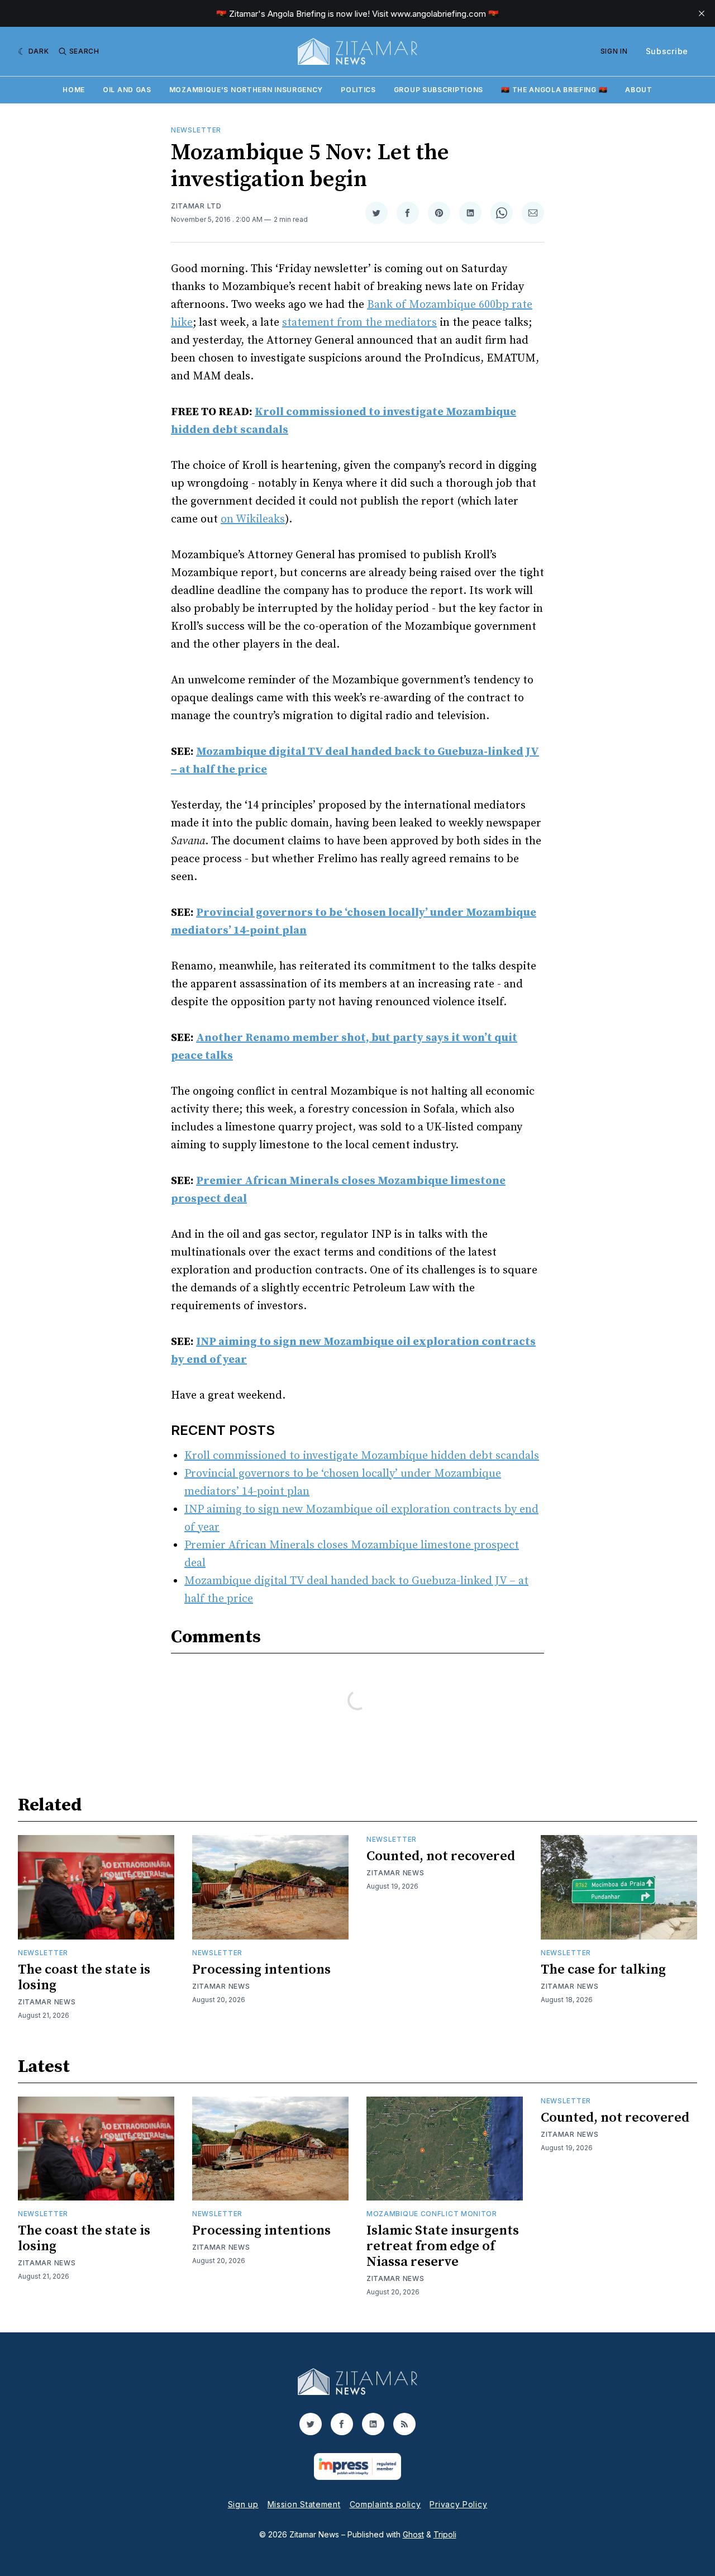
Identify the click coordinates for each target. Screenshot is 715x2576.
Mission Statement (304, 2504)
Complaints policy (385, 2504)
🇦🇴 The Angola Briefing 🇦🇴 (554, 90)
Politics (358, 90)
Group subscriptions (438, 90)
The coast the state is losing (84, 1978)
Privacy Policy (458, 2504)
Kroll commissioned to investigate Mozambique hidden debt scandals (362, 1456)
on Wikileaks (253, 519)
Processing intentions (261, 1970)
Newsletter (196, 130)
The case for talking (603, 1970)
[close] (702, 13)
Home (74, 90)
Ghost (413, 2534)
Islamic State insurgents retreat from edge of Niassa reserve (443, 2246)
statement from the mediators (359, 323)
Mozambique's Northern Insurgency (246, 90)
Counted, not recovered (441, 1856)
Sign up (243, 2504)
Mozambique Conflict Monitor (432, 2214)
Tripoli (445, 2534)
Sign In (614, 51)
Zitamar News (47, 2002)
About (639, 90)
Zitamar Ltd (196, 206)
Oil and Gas (127, 90)
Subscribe (667, 51)
